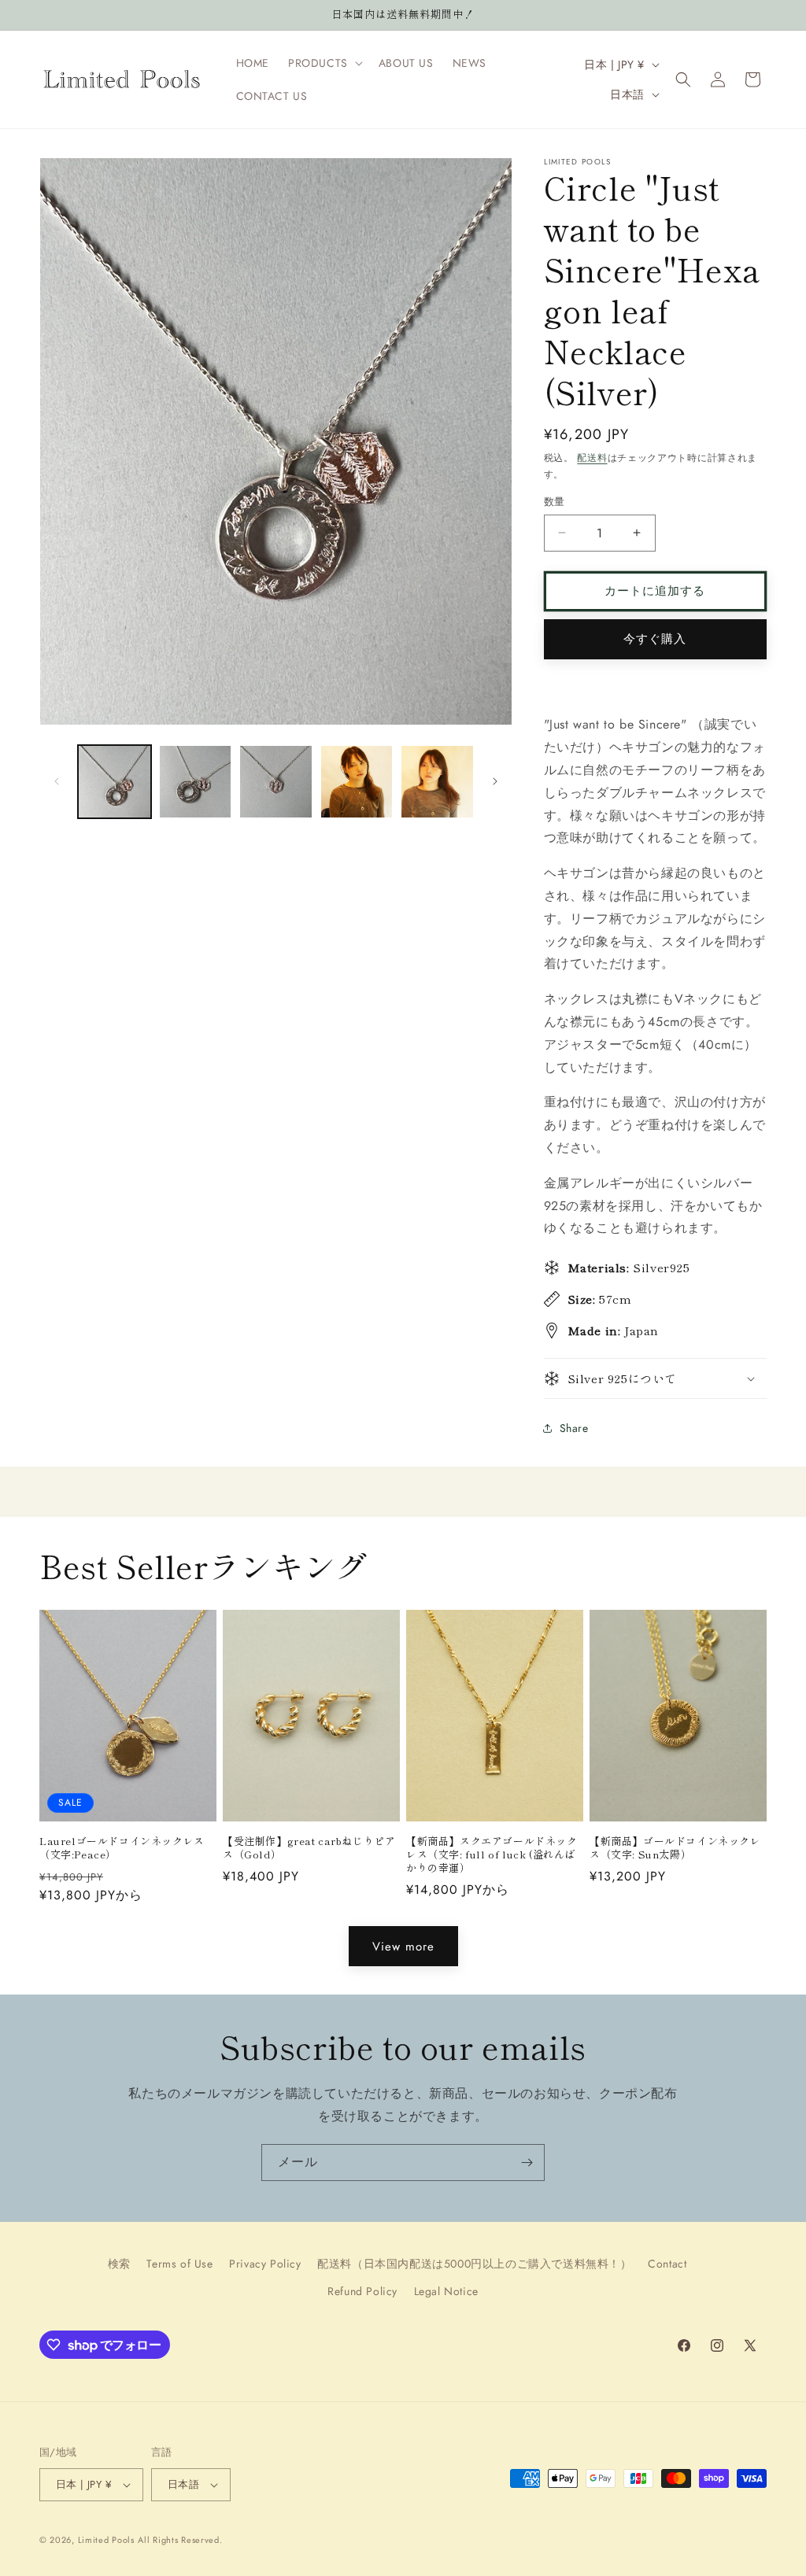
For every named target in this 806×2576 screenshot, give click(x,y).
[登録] (527, 2163)
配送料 (592, 458)
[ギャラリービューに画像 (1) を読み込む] (115, 782)
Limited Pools (106, 2540)
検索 (119, 2264)
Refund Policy (362, 2291)
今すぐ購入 (655, 639)
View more (403, 1947)
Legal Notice (446, 2291)
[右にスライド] (495, 781)
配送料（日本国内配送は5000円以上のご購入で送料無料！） (474, 2264)
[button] (324, 63)
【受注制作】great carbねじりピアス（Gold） (309, 1848)
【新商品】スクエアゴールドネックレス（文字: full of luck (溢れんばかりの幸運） (492, 1855)
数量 (555, 502)
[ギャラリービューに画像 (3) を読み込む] (276, 782)
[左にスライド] (57, 781)
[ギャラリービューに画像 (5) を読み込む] (437, 782)
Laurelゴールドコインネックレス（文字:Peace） (122, 1848)
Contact (667, 2264)
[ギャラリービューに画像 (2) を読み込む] (196, 782)
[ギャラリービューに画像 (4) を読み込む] (357, 782)
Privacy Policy (265, 2264)
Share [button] (574, 1428)
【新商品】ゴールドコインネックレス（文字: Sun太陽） (675, 1848)
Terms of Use (179, 2264)
